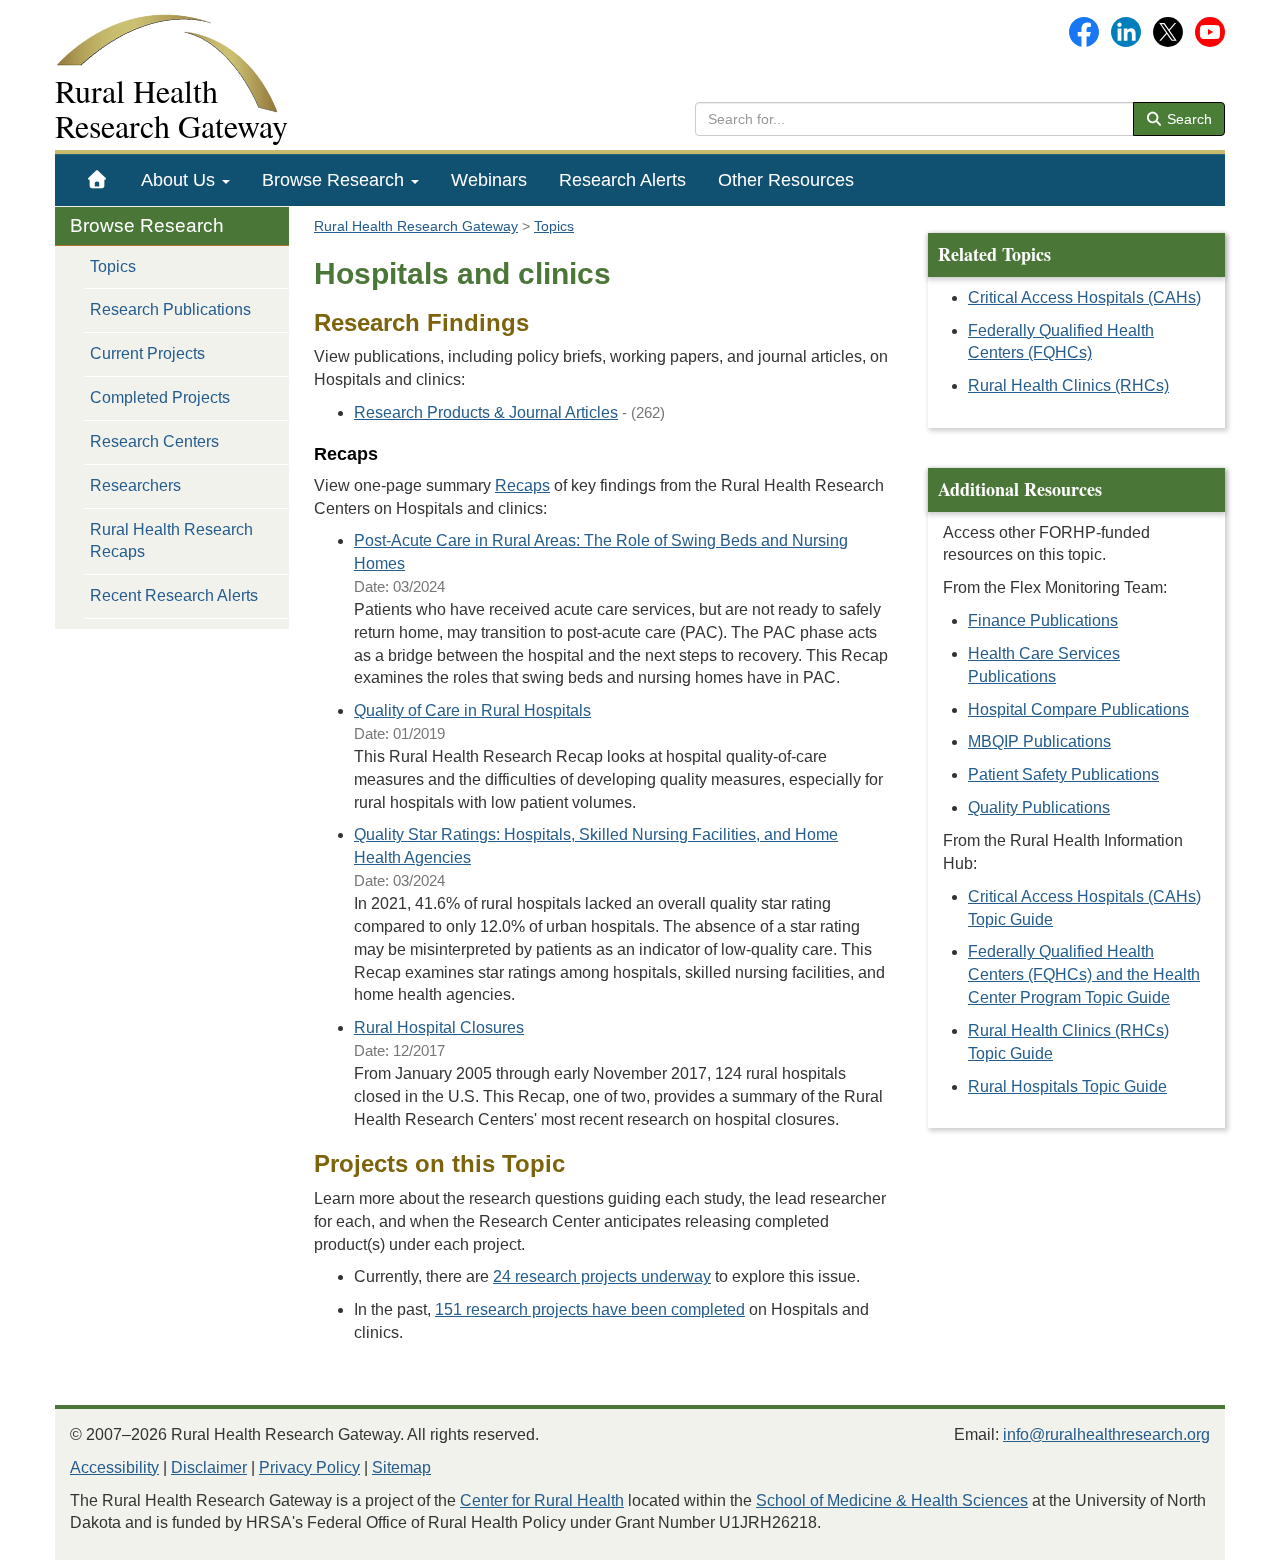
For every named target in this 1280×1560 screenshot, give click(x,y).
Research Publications (170, 309)
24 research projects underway (602, 1276)
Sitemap (401, 1467)
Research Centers (154, 441)
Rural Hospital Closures (439, 1027)
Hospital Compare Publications (1078, 709)
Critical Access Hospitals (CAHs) (1084, 297)
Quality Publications (1039, 807)
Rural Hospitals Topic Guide (1067, 1086)
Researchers (135, 485)
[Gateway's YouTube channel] (1210, 30)
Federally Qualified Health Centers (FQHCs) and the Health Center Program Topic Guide (1084, 974)
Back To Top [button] (1215, 1535)
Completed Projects (160, 397)
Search (1187, 119)
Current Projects (147, 353)
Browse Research (335, 180)
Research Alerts (622, 180)
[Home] (97, 180)
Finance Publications (1043, 620)
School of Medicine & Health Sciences (892, 1500)
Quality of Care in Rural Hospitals (472, 710)
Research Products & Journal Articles (486, 412)
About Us (180, 180)
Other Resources (786, 180)
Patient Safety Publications (1063, 774)
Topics (113, 266)
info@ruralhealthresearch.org (1106, 1434)
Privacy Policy (309, 1467)
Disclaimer (209, 1467)
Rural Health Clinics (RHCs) (1068, 385)
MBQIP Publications (1039, 741)
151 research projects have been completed (590, 1309)
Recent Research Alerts (174, 595)
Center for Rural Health (542, 1500)
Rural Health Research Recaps (171, 541)
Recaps (522, 485)
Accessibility (114, 1467)
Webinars (489, 180)
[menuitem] (97, 180)
